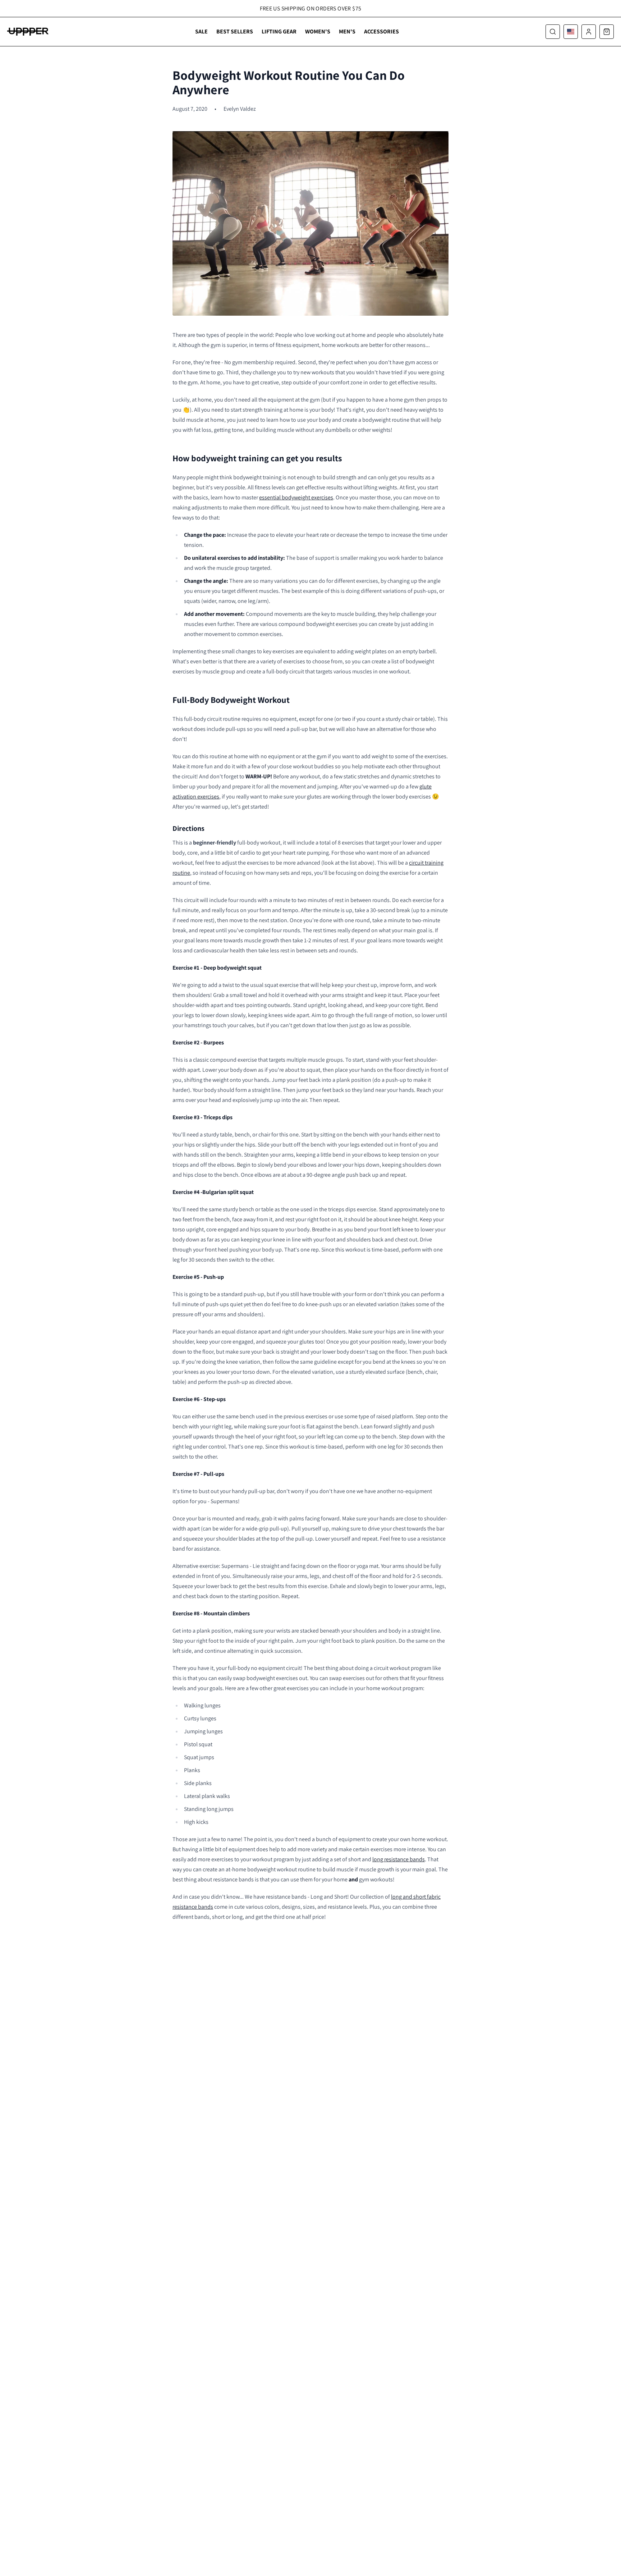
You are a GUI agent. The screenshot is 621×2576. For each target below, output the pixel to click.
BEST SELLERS (235, 31)
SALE (201, 31)
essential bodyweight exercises (296, 497)
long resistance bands (399, 1859)
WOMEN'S (318, 31)
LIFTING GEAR (279, 31)
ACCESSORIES (381, 31)
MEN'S (347, 31)
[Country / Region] (571, 32)
